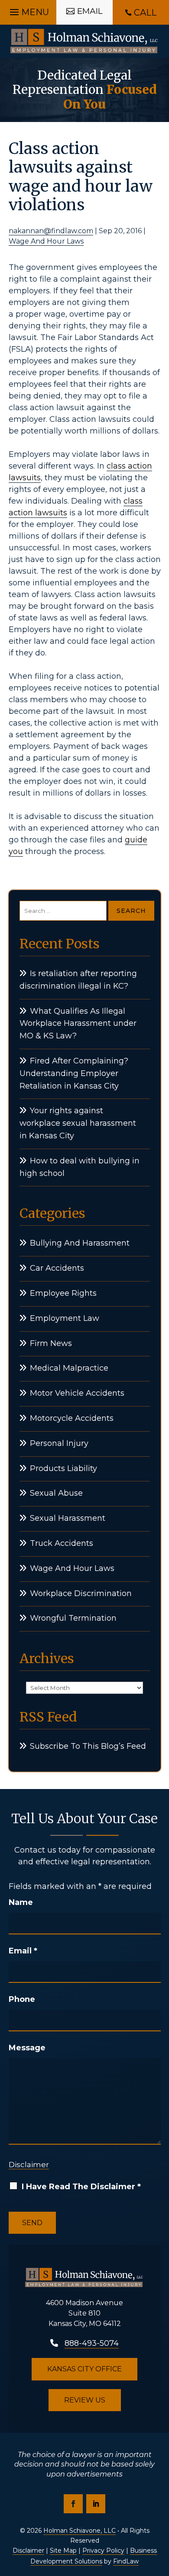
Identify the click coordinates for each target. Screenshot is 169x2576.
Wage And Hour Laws (46, 241)
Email (23, 1951)
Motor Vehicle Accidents (77, 1393)
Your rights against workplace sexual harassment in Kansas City (78, 1123)
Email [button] (90, 11)
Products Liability (63, 1468)
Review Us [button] (85, 2400)
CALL (145, 13)
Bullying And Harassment (80, 1243)
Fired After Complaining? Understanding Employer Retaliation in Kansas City (74, 1073)
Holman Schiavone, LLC (80, 2531)
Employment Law (65, 1318)
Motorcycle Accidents (72, 1418)
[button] (28, 10)
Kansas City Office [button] (84, 2369)
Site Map (63, 2550)
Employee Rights (63, 1293)
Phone (22, 1999)
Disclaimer (29, 2165)
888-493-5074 (92, 2343)
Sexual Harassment (68, 1518)
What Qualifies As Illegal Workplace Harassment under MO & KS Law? (78, 1024)
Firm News (51, 1343)
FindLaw (126, 2561)
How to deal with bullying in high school (80, 1167)
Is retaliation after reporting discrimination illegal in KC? (78, 980)
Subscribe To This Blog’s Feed (88, 1746)
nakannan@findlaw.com (51, 231)
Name (21, 1902)
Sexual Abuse (56, 1493)
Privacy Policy (103, 2550)
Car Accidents (57, 1268)
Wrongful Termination (73, 1618)
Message (27, 2048)
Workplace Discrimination (81, 1593)
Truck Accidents (62, 1543)
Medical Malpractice (69, 1368)
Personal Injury (59, 1443)
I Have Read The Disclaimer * (81, 2187)
